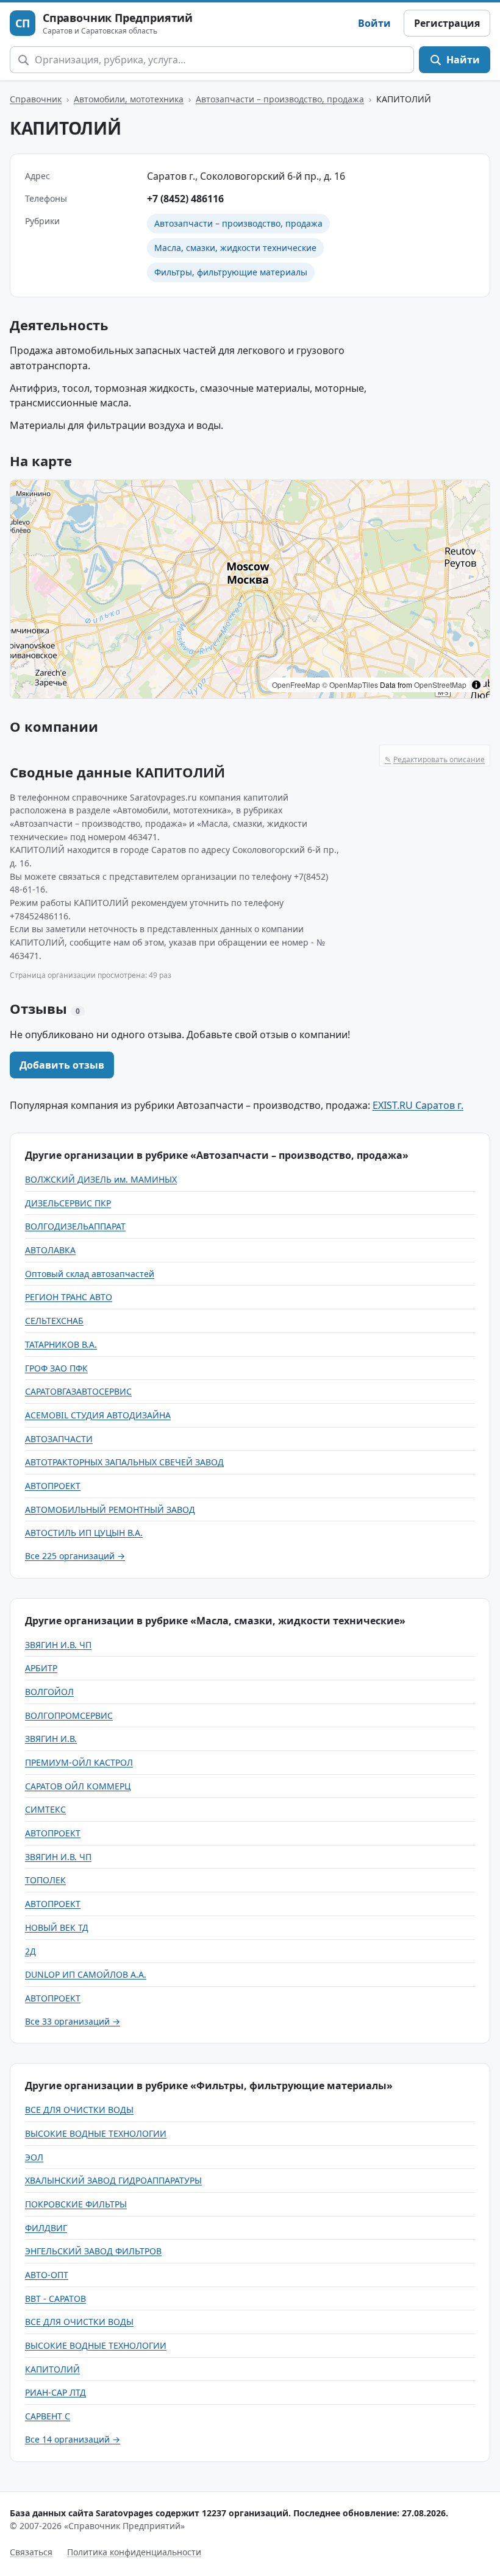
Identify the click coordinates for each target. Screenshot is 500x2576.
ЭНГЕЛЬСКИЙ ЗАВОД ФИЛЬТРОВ (93, 2251)
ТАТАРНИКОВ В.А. (61, 1344)
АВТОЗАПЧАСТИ (59, 1439)
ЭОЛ (34, 2157)
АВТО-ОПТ (47, 2275)
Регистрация (447, 23)
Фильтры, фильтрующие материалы (231, 272)
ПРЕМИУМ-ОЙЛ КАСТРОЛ (79, 1762)
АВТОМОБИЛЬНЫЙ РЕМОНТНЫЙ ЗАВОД (110, 1509)
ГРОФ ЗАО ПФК (56, 1368)
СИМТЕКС (45, 1809)
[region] (250, 589)
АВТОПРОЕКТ (53, 1486)
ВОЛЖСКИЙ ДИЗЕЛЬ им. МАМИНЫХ (101, 1179)
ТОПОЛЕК (45, 1880)
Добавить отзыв (62, 1065)
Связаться (31, 2552)
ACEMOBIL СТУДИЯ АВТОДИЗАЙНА (98, 1415)
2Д (30, 1951)
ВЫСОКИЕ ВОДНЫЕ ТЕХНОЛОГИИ (96, 2133)
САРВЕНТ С (48, 2416)
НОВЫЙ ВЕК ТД (57, 1927)
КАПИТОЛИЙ (52, 2369)
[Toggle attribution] (476, 685)
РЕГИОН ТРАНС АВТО (69, 1297)
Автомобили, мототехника (129, 99)
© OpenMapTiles (350, 685)
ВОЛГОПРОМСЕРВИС (69, 1715)
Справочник (36, 99)
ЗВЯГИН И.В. (51, 1739)
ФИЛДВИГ (46, 2228)
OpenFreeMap (296, 685)
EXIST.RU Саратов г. (418, 1105)
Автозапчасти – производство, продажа (280, 99)
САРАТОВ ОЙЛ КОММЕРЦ (78, 1786)
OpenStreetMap (440, 685)
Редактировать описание (435, 759)
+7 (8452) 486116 (185, 199)
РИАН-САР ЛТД (55, 2392)
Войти (374, 23)
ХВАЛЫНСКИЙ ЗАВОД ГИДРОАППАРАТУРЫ (113, 2180)
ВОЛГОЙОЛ (49, 1692)
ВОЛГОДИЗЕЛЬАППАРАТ (75, 1226)
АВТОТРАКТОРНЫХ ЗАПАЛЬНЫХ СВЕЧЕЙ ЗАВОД (124, 1462)
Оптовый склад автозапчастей (90, 1274)
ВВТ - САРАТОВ (55, 2298)
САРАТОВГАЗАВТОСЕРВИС (78, 1391)
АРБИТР (41, 1668)
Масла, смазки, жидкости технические (235, 248)
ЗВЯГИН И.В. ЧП (58, 1645)
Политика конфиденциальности (134, 2552)
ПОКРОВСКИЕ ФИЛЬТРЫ (76, 2204)
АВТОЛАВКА (50, 1250)
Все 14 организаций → (73, 2439)
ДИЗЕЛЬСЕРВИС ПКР (68, 1203)
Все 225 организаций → (75, 1556)
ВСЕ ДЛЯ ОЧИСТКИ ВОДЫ (79, 2110)
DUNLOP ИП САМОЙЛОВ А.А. (86, 1974)
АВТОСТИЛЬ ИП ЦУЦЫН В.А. (84, 1533)
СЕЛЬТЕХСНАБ (54, 1321)
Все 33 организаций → (73, 2021)
